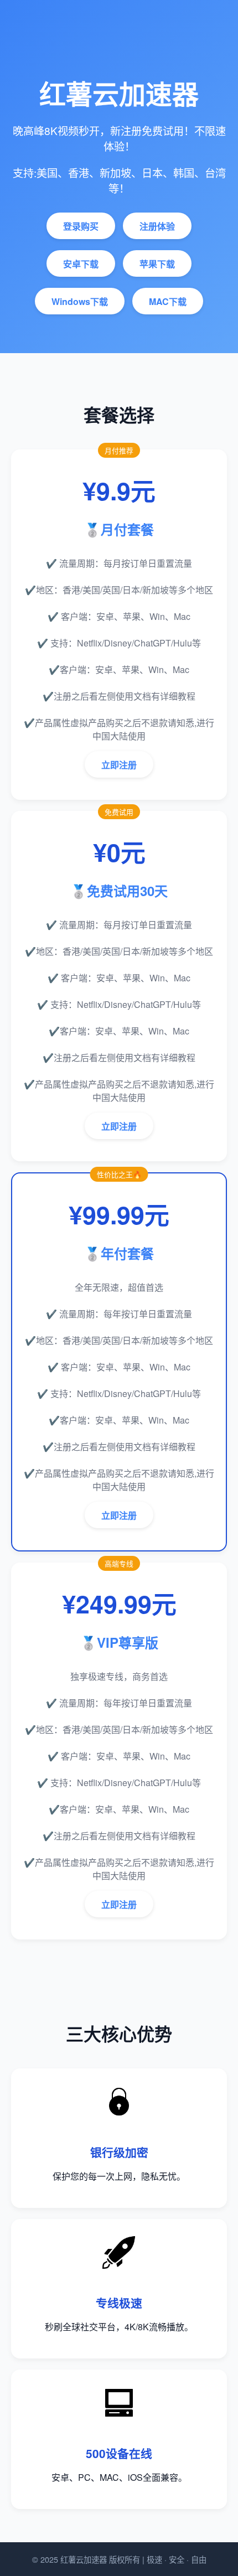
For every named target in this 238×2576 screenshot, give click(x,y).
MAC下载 (168, 301)
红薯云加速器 (84, 2559)
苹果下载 (157, 264)
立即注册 (119, 765)
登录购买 (81, 226)
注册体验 (157, 226)
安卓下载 (81, 264)
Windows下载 (80, 301)
